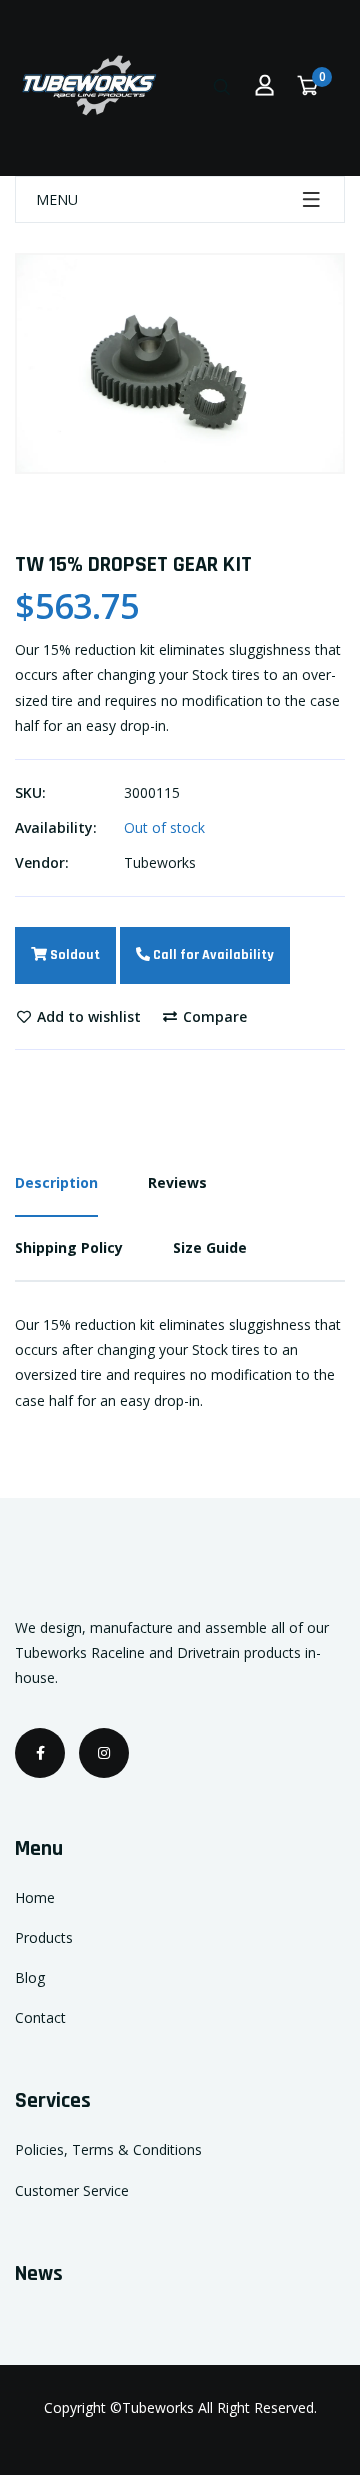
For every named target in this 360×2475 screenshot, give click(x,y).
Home (35, 1897)
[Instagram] (104, 1753)
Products (44, 1937)
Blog (30, 1977)
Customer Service (72, 2190)
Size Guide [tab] (210, 1247)
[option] (180, 363)
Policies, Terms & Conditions (108, 2149)
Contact (40, 2017)
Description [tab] (56, 1182)
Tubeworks (160, 862)
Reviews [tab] (177, 1182)
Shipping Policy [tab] (69, 1247)
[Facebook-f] (40, 1753)
